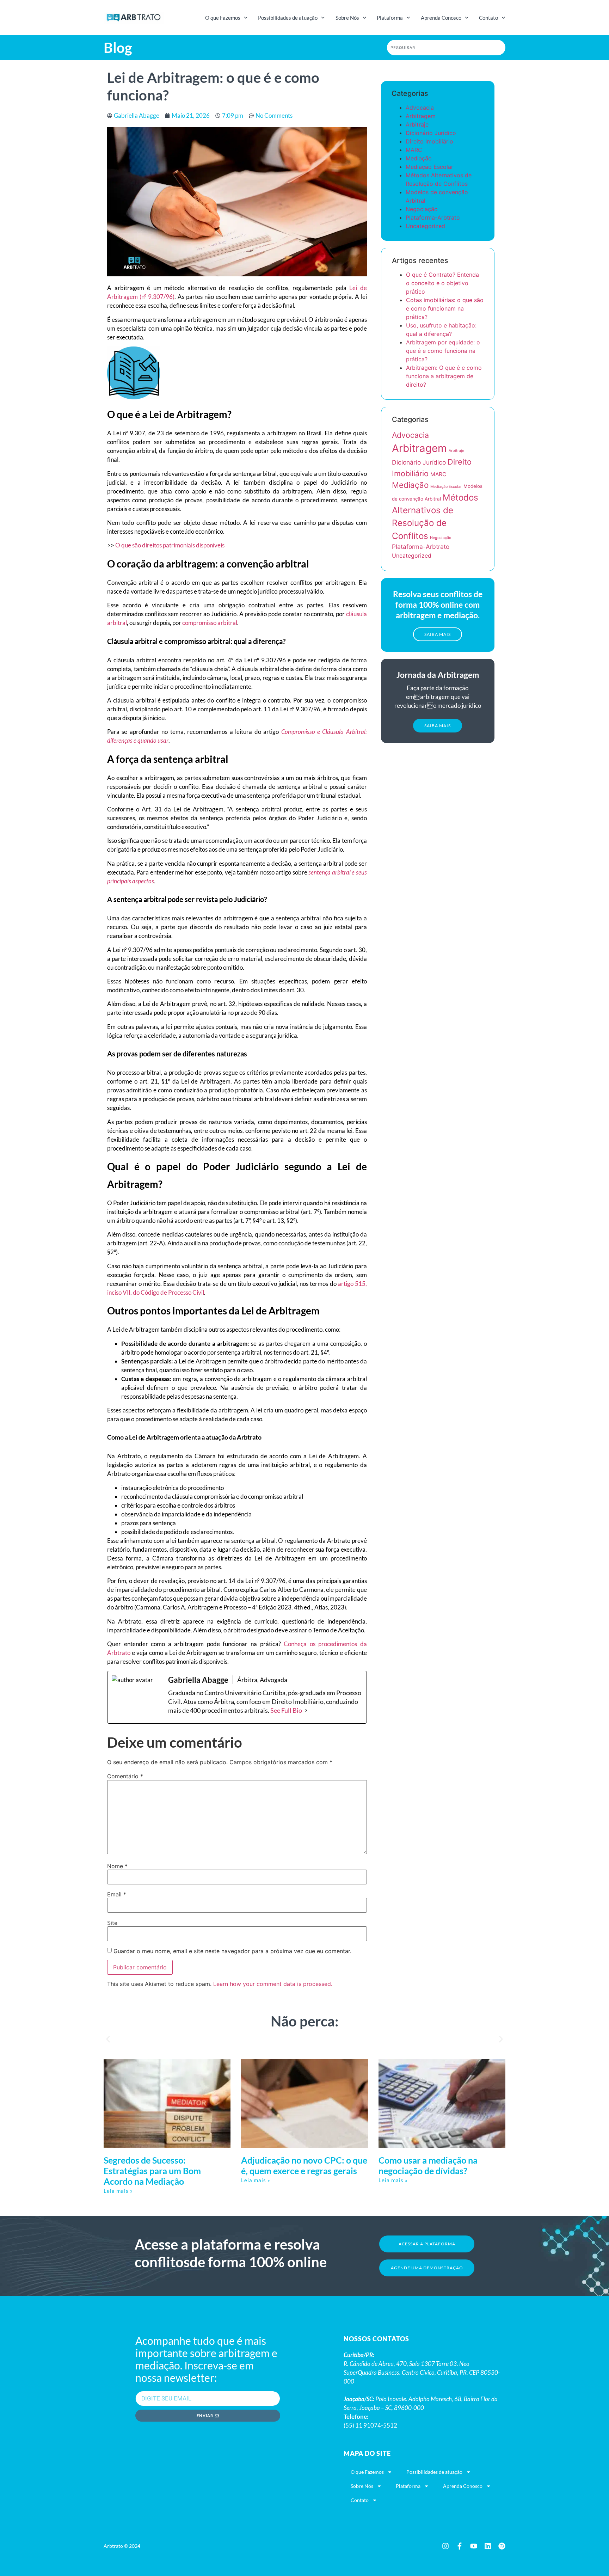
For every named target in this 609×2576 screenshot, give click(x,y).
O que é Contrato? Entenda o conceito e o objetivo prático (442, 283)
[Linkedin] (488, 2546)
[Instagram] (445, 2546)
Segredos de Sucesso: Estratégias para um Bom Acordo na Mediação (152, 2171)
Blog (118, 48)
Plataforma (390, 18)
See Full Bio (286, 1710)
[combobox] (446, 48)
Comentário (125, 1776)
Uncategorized (425, 226)
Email (117, 1894)
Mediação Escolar (429, 167)
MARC (414, 150)
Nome (117, 1866)
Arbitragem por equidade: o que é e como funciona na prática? (443, 351)
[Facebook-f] (460, 2546)
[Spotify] (502, 2546)
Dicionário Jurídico (431, 133)
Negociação (422, 209)
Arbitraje (417, 124)
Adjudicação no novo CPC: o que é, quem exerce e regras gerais (304, 2165)
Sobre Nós (347, 18)
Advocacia (420, 108)
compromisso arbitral (209, 623)
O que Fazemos (223, 18)
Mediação (419, 158)
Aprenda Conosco (441, 18)
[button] (438, 634)
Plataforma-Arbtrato (433, 217)
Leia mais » (118, 2191)
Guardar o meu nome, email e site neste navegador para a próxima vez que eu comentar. (232, 1951)
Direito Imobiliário (429, 141)
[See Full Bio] (306, 1710)
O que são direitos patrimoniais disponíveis (170, 545)
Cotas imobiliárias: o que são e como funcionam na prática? (445, 308)
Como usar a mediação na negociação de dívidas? (428, 2165)
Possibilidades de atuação (288, 18)
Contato (488, 18)
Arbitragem (421, 116)
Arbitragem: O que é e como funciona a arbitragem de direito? (444, 376)
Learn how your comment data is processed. (273, 1984)
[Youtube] (474, 2546)
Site (112, 1923)
